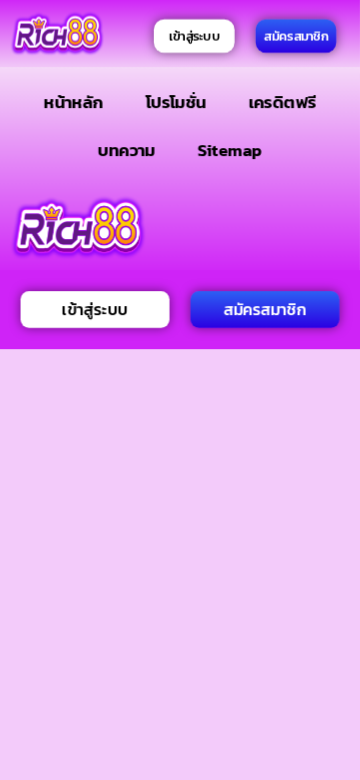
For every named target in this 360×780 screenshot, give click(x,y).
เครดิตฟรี (282, 101)
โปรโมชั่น (175, 101)
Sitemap (229, 149)
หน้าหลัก (74, 101)
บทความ (127, 149)
